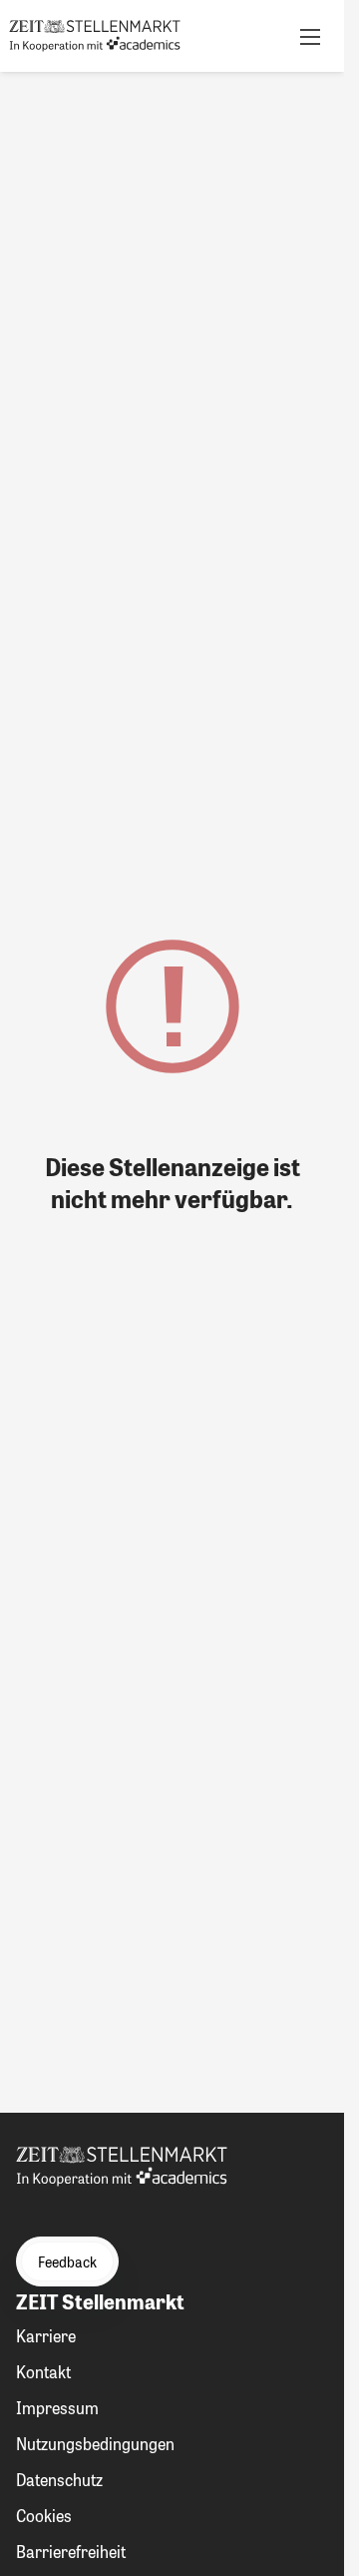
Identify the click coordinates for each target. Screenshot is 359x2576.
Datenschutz (59, 2480)
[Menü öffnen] (310, 36)
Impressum (57, 2408)
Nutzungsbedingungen (95, 2444)
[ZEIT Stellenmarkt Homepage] (95, 36)
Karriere (46, 2336)
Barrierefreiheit (71, 2552)
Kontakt (43, 2372)
